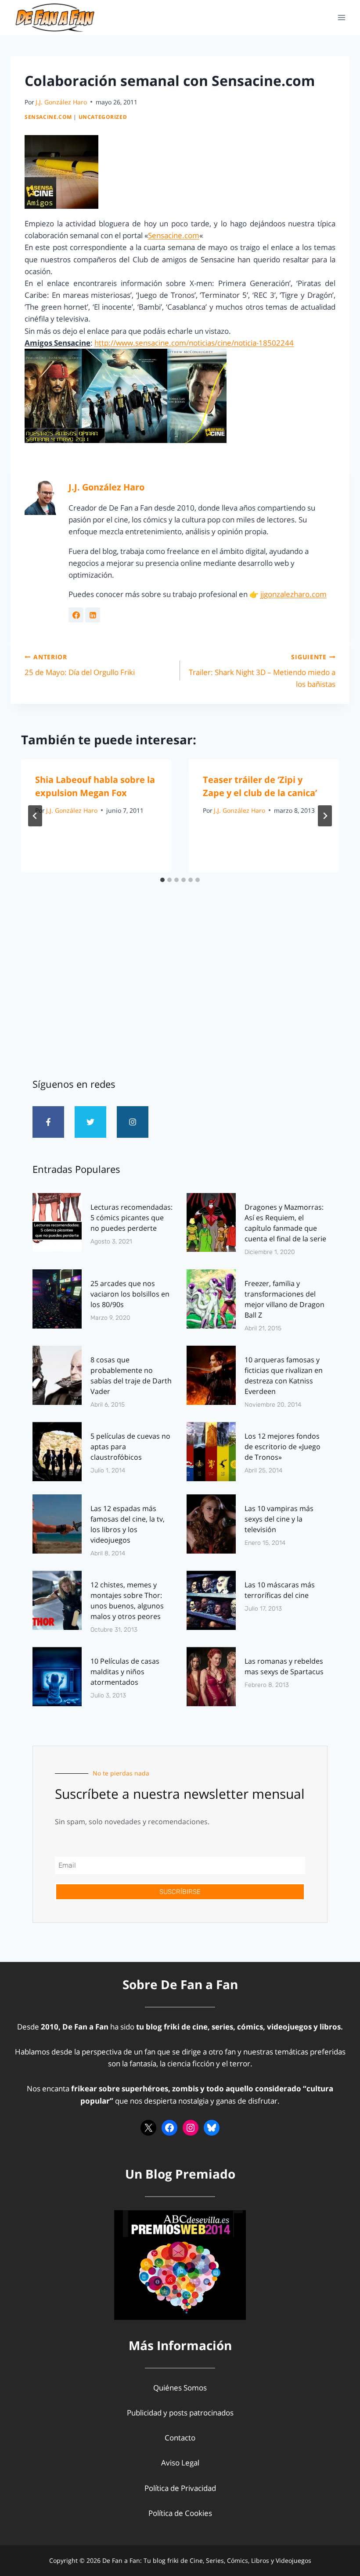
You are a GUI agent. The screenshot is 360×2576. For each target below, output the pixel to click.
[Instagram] (133, 1122)
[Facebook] (169, 2128)
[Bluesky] (212, 2128)
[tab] (162, 880)
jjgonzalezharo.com (293, 594)
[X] (148, 2128)
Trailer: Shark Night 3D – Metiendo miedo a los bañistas (262, 671)
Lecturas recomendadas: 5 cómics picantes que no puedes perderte (131, 1218)
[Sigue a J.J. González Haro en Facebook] (76, 615)
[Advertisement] (180, 991)
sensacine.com (48, 117)
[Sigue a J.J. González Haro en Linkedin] (93, 615)
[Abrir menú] (341, 17)
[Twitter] (90, 1122)
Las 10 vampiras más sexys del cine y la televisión (279, 1519)
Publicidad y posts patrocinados (180, 2413)
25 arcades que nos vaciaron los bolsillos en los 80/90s (130, 1294)
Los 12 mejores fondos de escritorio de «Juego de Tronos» (283, 1447)
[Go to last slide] (35, 816)
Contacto (180, 2438)
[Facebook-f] (48, 1122)
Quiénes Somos (180, 2388)
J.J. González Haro (61, 102)
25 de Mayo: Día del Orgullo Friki (80, 665)
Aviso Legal (180, 2463)
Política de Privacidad (180, 2488)
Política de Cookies (180, 2513)
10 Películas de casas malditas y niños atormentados (125, 1672)
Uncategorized (103, 117)
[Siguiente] (325, 816)
